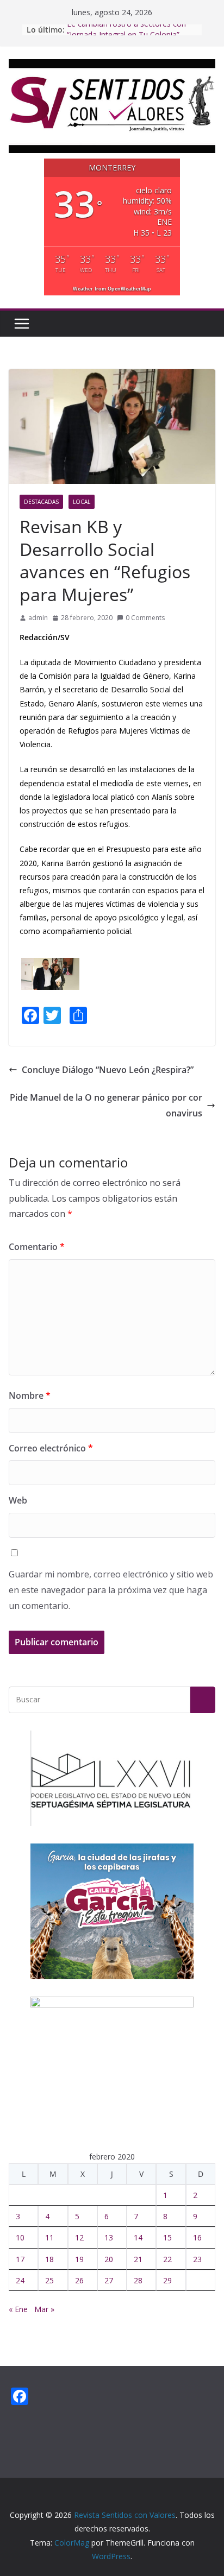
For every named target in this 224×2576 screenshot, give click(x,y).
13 (109, 2237)
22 (167, 2259)
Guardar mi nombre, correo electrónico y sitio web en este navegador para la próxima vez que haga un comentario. (111, 1590)
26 (79, 2280)
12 (79, 2237)
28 (138, 2280)
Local (82, 502)
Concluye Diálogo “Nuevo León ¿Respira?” (108, 1070)
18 (49, 2259)
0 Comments (145, 618)
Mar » (44, 2309)
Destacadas (41, 502)
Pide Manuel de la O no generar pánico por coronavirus (106, 1105)
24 (20, 2280)
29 (167, 2280)
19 (79, 2259)
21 (138, 2259)
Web (18, 1500)
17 (20, 2259)
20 (109, 2259)
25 (49, 2280)
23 (197, 2259)
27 (109, 2280)
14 (138, 2237)
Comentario (37, 1247)
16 (197, 2237)
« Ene (18, 2309)
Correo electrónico (51, 1448)
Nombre (30, 1396)
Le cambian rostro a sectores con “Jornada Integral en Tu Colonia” (126, 35)
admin (38, 618)
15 (167, 2237)
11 (49, 2237)
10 (20, 2237)
